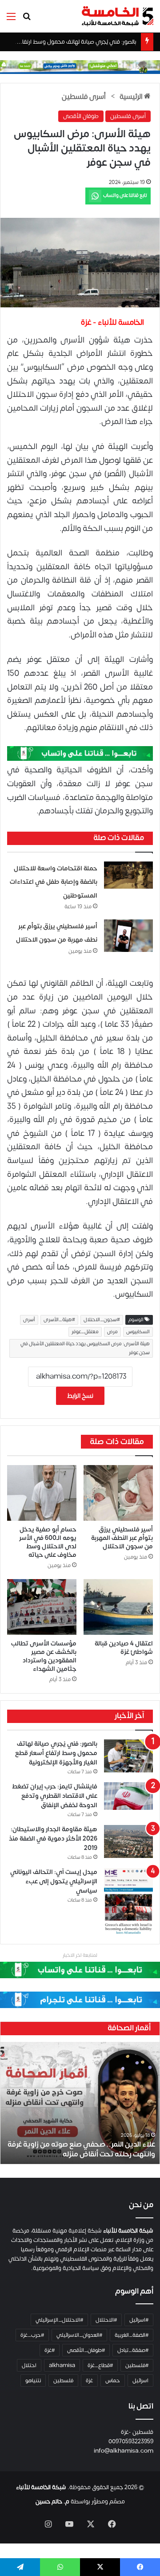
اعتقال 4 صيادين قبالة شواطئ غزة (124, 1648)
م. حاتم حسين (52, 2502)
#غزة (50, 2350)
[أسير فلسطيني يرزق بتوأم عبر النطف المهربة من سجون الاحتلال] (118, 1493)
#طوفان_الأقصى (86, 2350)
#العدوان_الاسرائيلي (79, 2335)
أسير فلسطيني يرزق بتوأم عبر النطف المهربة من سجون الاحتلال (122, 1538)
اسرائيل (140, 2380)
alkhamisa (62, 2365)
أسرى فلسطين (84, 97)
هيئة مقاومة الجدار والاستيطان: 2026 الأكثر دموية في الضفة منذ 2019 (53, 1839)
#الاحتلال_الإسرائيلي (59, 2320)
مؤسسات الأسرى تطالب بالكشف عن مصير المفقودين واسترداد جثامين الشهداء (44, 1656)
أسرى (29, 1320)
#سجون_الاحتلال (102, 1320)
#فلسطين (137, 2365)
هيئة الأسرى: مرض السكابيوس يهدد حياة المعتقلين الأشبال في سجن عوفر (85, 1348)
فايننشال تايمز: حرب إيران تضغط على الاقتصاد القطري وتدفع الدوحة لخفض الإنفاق (55, 1796)
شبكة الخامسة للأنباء (41, 2487)
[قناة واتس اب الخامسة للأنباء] (80, 753)
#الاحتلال (106, 2320)
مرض (112, 1332)
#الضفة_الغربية (132, 2335)
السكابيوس (138, 1332)
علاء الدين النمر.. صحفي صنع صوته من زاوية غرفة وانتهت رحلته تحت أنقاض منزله (81, 2149)
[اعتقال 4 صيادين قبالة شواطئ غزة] (118, 1607)
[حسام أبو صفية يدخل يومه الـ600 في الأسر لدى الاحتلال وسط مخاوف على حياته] (42, 1493)
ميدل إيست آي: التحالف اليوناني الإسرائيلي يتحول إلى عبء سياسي (54, 1881)
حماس (113, 2380)
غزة (89, 2380)
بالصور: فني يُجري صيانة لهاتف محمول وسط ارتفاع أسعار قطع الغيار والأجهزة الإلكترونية (56, 1753)
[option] (80, 2103)
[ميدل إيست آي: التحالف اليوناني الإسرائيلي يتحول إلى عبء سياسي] (128, 1901)
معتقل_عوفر (85, 1332)
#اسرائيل (139, 2320)
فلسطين (63, 2380)
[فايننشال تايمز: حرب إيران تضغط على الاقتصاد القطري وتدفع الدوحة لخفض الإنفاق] (128, 1796)
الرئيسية (132, 97)
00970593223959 (131, 2441)
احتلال (29, 2365)
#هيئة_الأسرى (59, 1320)
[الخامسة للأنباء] (117, 16)
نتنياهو (33, 2380)
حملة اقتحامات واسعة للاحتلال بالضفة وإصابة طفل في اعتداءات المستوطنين (54, 882)
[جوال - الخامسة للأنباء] (80, 67)
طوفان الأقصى (81, 116)
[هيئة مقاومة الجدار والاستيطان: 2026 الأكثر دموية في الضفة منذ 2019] (128, 1841)
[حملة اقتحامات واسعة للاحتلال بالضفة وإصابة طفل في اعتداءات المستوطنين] (128, 875)
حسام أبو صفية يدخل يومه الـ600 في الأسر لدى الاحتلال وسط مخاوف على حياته (48, 1542)
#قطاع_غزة (100, 2365)
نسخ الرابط (80, 1396)
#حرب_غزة (32, 2335)
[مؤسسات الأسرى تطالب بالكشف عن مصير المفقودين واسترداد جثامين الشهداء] (42, 1607)
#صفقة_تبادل (133, 2350)
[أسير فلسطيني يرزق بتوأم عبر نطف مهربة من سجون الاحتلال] (128, 936)
